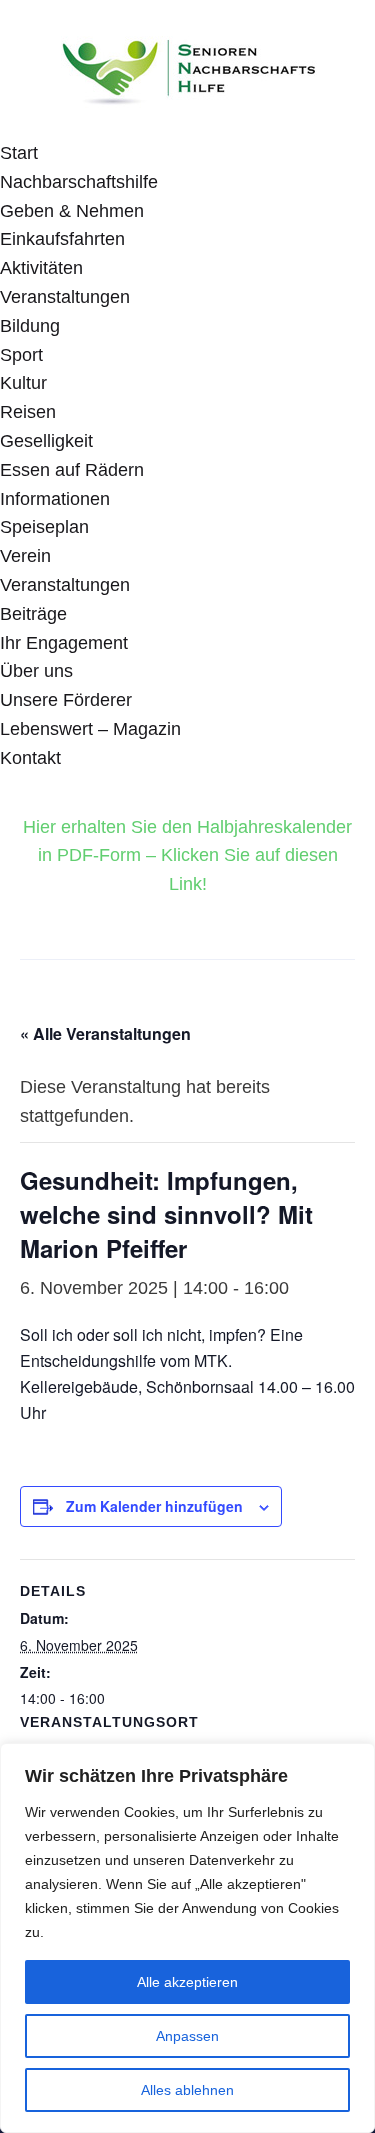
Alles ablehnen (187, 2090)
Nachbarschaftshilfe (79, 182)
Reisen (28, 412)
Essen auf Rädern (72, 470)
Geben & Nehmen (72, 211)
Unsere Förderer (66, 700)
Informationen (55, 499)
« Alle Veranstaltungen (105, 1033)
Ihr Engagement (64, 643)
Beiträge (33, 614)
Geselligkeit (46, 441)
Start (19, 153)
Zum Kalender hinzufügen (154, 1506)
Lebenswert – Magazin (90, 729)
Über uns (36, 671)
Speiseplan (44, 527)
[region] (187, 1938)
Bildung (30, 326)
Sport (21, 355)
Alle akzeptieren (187, 1982)
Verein (25, 556)
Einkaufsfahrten (62, 239)
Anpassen (187, 2036)
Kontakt (30, 758)
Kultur (23, 383)
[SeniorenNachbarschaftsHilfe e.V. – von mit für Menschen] (188, 68)
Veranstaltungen (65, 297)
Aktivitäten (41, 268)
